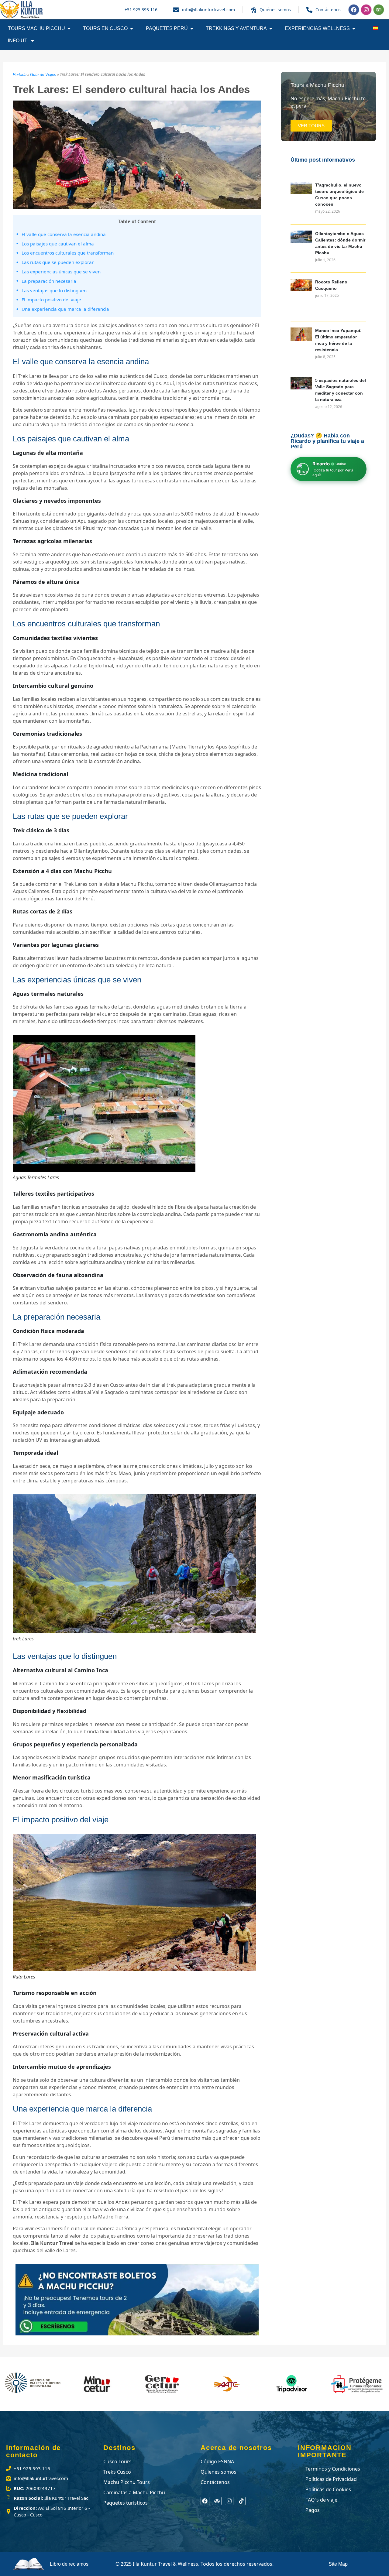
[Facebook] (354, 10)
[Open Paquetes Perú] (192, 29)
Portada (20, 75)
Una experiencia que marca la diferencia (65, 309)
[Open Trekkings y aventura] (271, 29)
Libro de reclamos (69, 2564)
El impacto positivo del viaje (51, 300)
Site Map (338, 2564)
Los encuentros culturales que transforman (68, 253)
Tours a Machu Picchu (317, 85)
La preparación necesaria (49, 281)
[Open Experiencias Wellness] (354, 29)
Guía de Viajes (43, 75)
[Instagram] (366, 10)
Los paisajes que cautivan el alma (58, 244)
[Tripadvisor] (379, 10)
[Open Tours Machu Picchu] (69, 29)
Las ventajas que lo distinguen (54, 290)
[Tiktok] (241, 2501)
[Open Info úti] (33, 41)
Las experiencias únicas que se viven (61, 272)
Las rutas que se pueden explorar (58, 262)
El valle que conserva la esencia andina (64, 234)
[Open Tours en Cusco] (132, 29)
